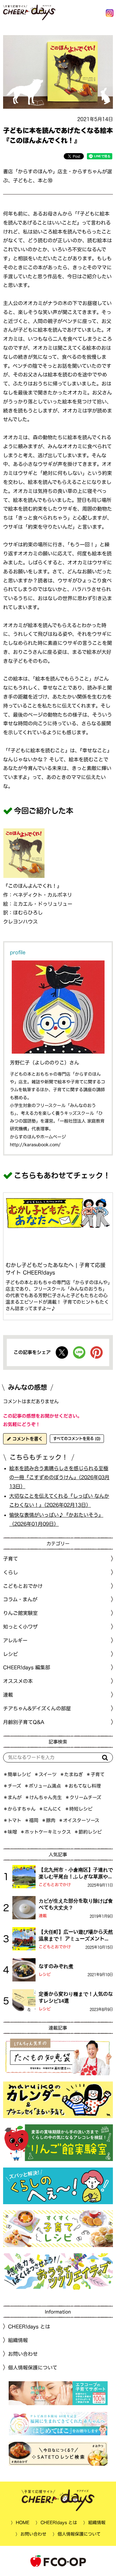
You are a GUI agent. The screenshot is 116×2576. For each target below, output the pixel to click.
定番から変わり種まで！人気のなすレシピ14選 (76, 1997)
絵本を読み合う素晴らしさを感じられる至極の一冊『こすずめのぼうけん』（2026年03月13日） (59, 1477)
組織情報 (18, 2340)
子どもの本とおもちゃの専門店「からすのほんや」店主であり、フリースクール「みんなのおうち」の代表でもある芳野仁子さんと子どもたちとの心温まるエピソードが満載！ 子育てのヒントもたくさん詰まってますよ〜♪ (58, 1295)
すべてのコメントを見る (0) (77, 1438)
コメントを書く (27, 1439)
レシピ (45, 1974)
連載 (8, 1695)
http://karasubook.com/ (35, 1145)
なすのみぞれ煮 (56, 1966)
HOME (22, 2523)
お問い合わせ (23, 2354)
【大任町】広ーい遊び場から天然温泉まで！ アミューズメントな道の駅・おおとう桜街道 (76, 1936)
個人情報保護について (33, 2368)
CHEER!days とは (29, 2327)
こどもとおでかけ (55, 1885)
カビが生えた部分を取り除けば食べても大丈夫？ (76, 1904)
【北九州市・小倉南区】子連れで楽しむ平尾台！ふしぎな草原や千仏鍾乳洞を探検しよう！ (76, 1874)
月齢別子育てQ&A (24, 1722)
